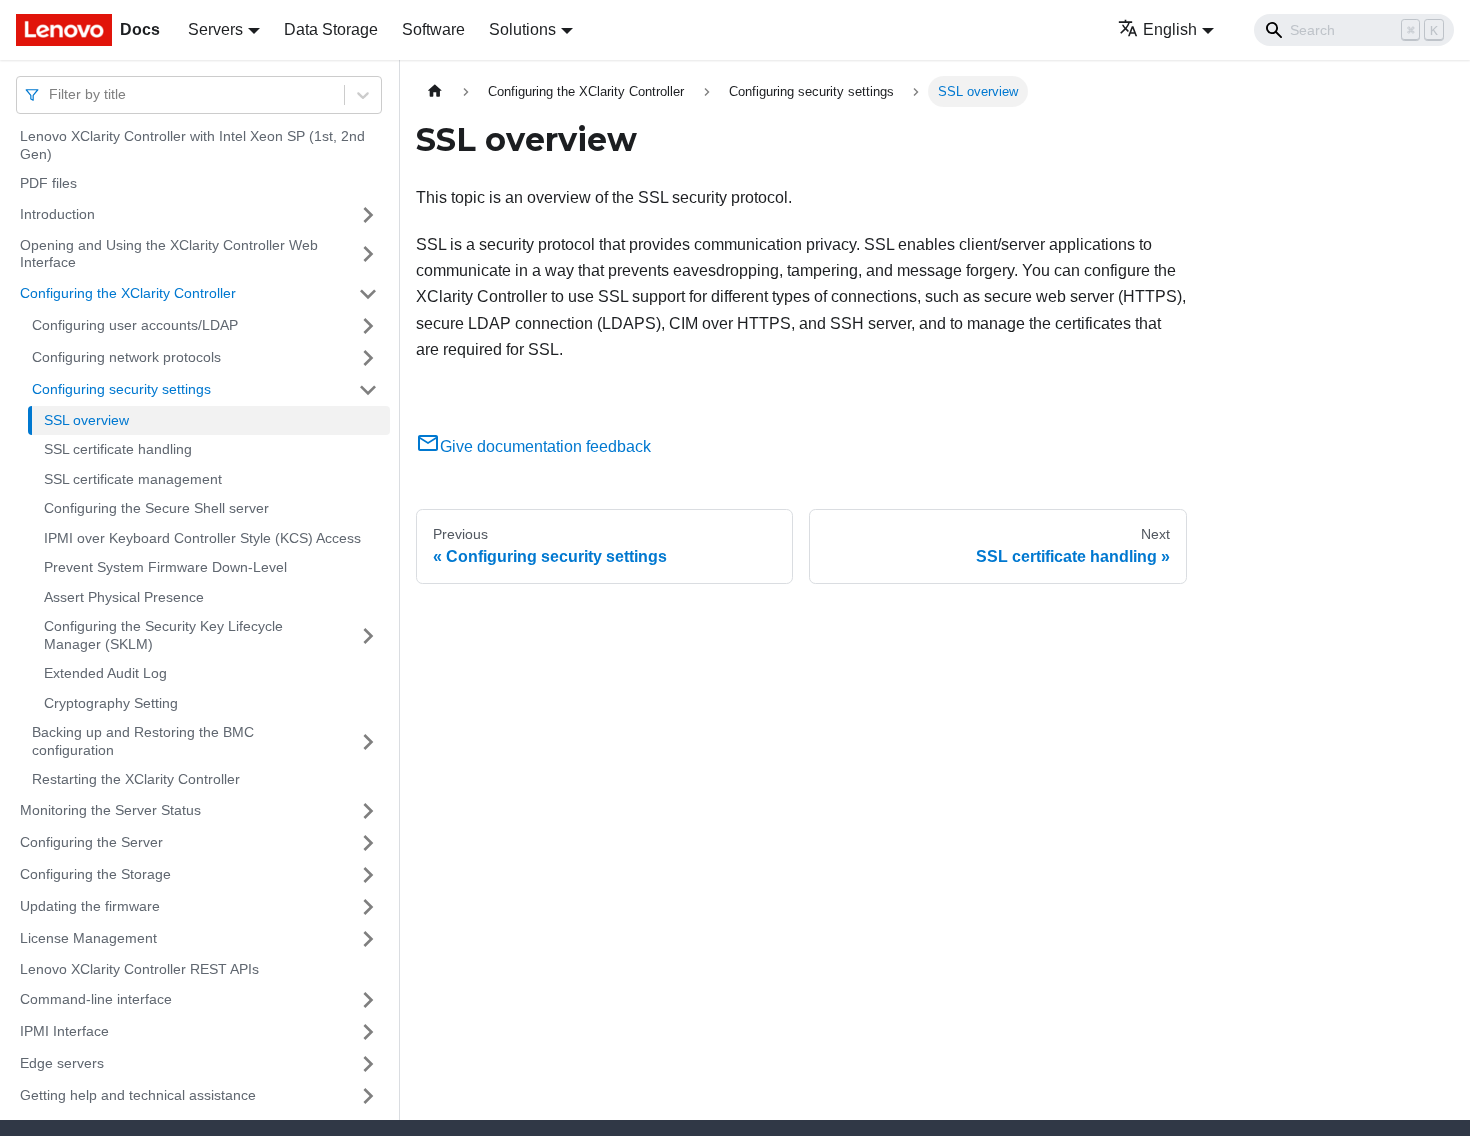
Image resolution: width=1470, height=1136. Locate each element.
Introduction (57, 214)
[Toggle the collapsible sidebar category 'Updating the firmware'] (368, 907)
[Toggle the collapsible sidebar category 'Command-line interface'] (368, 1000)
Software (433, 29)
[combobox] (51, 94)
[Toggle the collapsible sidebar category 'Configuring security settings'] (368, 390)
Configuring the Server (91, 842)
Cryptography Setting (111, 703)
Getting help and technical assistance (138, 1095)
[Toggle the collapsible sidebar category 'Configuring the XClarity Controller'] (368, 294)
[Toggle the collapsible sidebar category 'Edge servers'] (368, 1064)
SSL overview (86, 420)
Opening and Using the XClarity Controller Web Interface (169, 254)
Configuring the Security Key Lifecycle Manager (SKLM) (163, 635)
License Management (88, 938)
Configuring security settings (121, 389)
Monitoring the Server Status (110, 810)
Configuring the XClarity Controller (128, 293)
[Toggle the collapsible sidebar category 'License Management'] (368, 939)
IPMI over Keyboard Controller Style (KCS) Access (202, 538)
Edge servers (62, 1063)
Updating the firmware (90, 906)
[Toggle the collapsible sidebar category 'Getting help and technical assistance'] (368, 1096)
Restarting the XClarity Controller (136, 779)
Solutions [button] (522, 29)
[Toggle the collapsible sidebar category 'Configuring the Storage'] (368, 875)
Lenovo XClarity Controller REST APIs (139, 969)
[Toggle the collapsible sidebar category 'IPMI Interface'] (368, 1032)
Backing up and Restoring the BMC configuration (143, 741)
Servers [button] (215, 29)
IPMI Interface (64, 1031)
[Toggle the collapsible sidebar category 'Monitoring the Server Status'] (368, 811)
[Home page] (435, 91)
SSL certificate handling (118, 449)
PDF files (48, 183)
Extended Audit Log (105, 673)
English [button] (1170, 29)
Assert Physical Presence (124, 597)
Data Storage (331, 29)
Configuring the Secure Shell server (156, 508)
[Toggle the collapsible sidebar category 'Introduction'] (368, 215)
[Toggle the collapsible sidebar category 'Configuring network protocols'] (368, 358)
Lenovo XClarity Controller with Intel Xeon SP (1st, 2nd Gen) (192, 145)
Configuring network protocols (126, 357)
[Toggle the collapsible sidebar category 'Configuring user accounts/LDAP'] (368, 326)
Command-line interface (96, 999)
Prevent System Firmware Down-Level (165, 567)
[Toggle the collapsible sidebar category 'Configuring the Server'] (368, 843)
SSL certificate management (133, 479)
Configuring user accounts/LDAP (135, 325)
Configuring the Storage (95, 874)
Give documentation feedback (545, 446)
